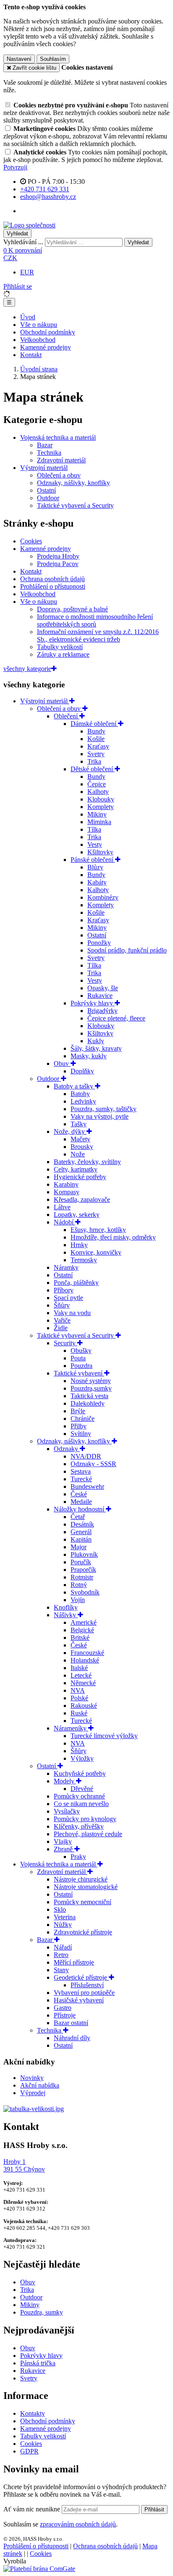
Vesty (95, 844)
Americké (84, 1622)
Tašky (79, 1124)
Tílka (94, 829)
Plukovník (84, 1554)
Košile (96, 739)
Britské (80, 1638)
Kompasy (67, 1192)
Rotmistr (82, 1577)
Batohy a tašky (74, 1086)
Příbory (64, 1290)
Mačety (80, 1139)
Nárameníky (71, 1728)
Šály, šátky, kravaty (96, 1048)
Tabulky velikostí (60, 647)
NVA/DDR (86, 1456)
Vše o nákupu (39, 325)
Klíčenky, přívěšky (79, 1826)
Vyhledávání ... (23, 242)
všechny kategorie (27, 669)
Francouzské (87, 1653)
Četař (78, 1517)
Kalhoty (98, 792)
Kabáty (97, 882)
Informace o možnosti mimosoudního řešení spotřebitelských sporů (95, 620)
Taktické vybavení (79, 1373)
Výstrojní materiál (44, 468)
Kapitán (81, 1539)
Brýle (78, 1411)
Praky (78, 1857)
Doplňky (82, 1071)
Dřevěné (82, 1789)
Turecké (81, 1479)
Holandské (85, 1660)
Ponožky (99, 943)
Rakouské (84, 1706)
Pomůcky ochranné (79, 1796)
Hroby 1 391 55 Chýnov (24, 2165)
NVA (78, 1690)
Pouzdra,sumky (91, 1388)
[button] (10, 258)
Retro (61, 1955)
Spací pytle (68, 1298)
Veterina (65, 1917)
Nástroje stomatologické (86, 1887)
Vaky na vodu (72, 1313)
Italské (79, 1668)
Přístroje (65, 2015)
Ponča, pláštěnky (76, 1283)
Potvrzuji (15, 167)
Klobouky (101, 799)
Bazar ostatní (71, 2023)
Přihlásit (154, 2509)
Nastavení (19, 59)
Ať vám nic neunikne (33, 2509)
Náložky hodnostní (80, 1509)
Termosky (84, 1260)
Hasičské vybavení (79, 2000)
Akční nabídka (40, 2085)
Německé (83, 1683)
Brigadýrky (102, 1011)
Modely (65, 1781)
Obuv (62, 1064)
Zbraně (64, 1849)
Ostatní (46, 490)
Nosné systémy (91, 1381)
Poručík (81, 1562)
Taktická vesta (89, 1396)
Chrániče (83, 1418)
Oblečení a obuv (59, 475)
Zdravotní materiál (61, 460)
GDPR (29, 2451)
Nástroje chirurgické (81, 1879)
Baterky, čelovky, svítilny (87, 1162)
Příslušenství (87, 1985)
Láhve (62, 1207)
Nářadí (63, 1947)
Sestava (81, 1471)
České (79, 1494)
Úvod (28, 317)
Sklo (60, 1909)
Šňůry (62, 1305)
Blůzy (95, 867)
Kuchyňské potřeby (80, 1773)
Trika (94, 761)
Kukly (96, 1041)
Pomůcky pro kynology (85, 1819)
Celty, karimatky (76, 1169)
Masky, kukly (89, 1056)
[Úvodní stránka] (29, 225)
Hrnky (79, 1245)
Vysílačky (67, 1811)
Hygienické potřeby (80, 1177)
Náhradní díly (72, 2038)
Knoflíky (66, 1607)
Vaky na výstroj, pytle (100, 1116)
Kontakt (31, 355)
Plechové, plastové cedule (88, 1834)
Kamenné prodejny (46, 347)
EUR (27, 272)
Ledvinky (83, 1101)
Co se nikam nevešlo (81, 1804)
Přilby (79, 1426)
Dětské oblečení (93, 769)
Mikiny (97, 814)
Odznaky (67, 1449)
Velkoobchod (38, 340)
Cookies (31, 541)
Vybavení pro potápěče (84, 1993)
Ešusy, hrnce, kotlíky (98, 1230)
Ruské (79, 1713)
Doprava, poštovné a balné (72, 609)
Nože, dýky (70, 1131)
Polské (79, 1698)
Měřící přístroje (74, 1962)
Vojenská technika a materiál (58, 437)
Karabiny (66, 1184)
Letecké (81, 1675)
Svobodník (85, 1592)
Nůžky (63, 1925)
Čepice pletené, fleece (116, 1018)
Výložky (82, 1758)
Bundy (96, 731)
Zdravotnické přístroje (83, 1932)
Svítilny (81, 1434)
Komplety (101, 807)
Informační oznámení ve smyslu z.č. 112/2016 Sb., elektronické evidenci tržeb (98, 636)
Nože (78, 1154)
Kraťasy (98, 746)
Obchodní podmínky (48, 332)
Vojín (78, 1600)
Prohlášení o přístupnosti (53, 586)
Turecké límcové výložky (104, 1736)
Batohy (80, 1094)
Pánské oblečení (93, 860)
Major (79, 1547)
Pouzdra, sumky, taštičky (104, 1109)
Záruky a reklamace (63, 654)
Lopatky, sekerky (77, 1215)
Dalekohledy (88, 1403)
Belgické (82, 1630)
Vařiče (62, 1320)
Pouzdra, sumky (42, 2312)
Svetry (96, 754)
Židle (61, 1328)
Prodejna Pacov (58, 564)
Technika (49, 453)
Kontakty (33, 2413)
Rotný (79, 1585)
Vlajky (63, 1841)
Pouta (78, 1358)
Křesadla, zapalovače (82, 1199)
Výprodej (33, 2093)
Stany (61, 1970)
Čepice (97, 784)
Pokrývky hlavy (93, 1003)
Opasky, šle (103, 988)
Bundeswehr (87, 1486)
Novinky (32, 2078)
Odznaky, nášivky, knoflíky (73, 483)
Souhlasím (53, 59)
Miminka (99, 822)
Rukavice (100, 996)
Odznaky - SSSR (93, 1464)
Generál (81, 1532)
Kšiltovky (100, 852)
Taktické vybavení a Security (75, 505)
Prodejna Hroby (58, 556)
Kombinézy (103, 897)
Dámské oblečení (94, 724)
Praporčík (83, 1570)
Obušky (81, 1351)
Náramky (66, 1267)
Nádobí (64, 1222)
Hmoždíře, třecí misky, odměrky (113, 1237)
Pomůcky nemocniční (83, 1902)
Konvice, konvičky (96, 1252)
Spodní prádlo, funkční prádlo (127, 950)
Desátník (82, 1524)
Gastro (63, 2008)
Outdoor (48, 498)
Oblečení (67, 716)
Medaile (81, 1502)
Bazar (45, 445)
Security (66, 1343)
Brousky (82, 1147)
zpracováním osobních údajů (78, 2524)
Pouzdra (81, 1366)
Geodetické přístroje (81, 1977)
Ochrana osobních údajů (52, 579)
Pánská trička (38, 2363)
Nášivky (66, 1615)
